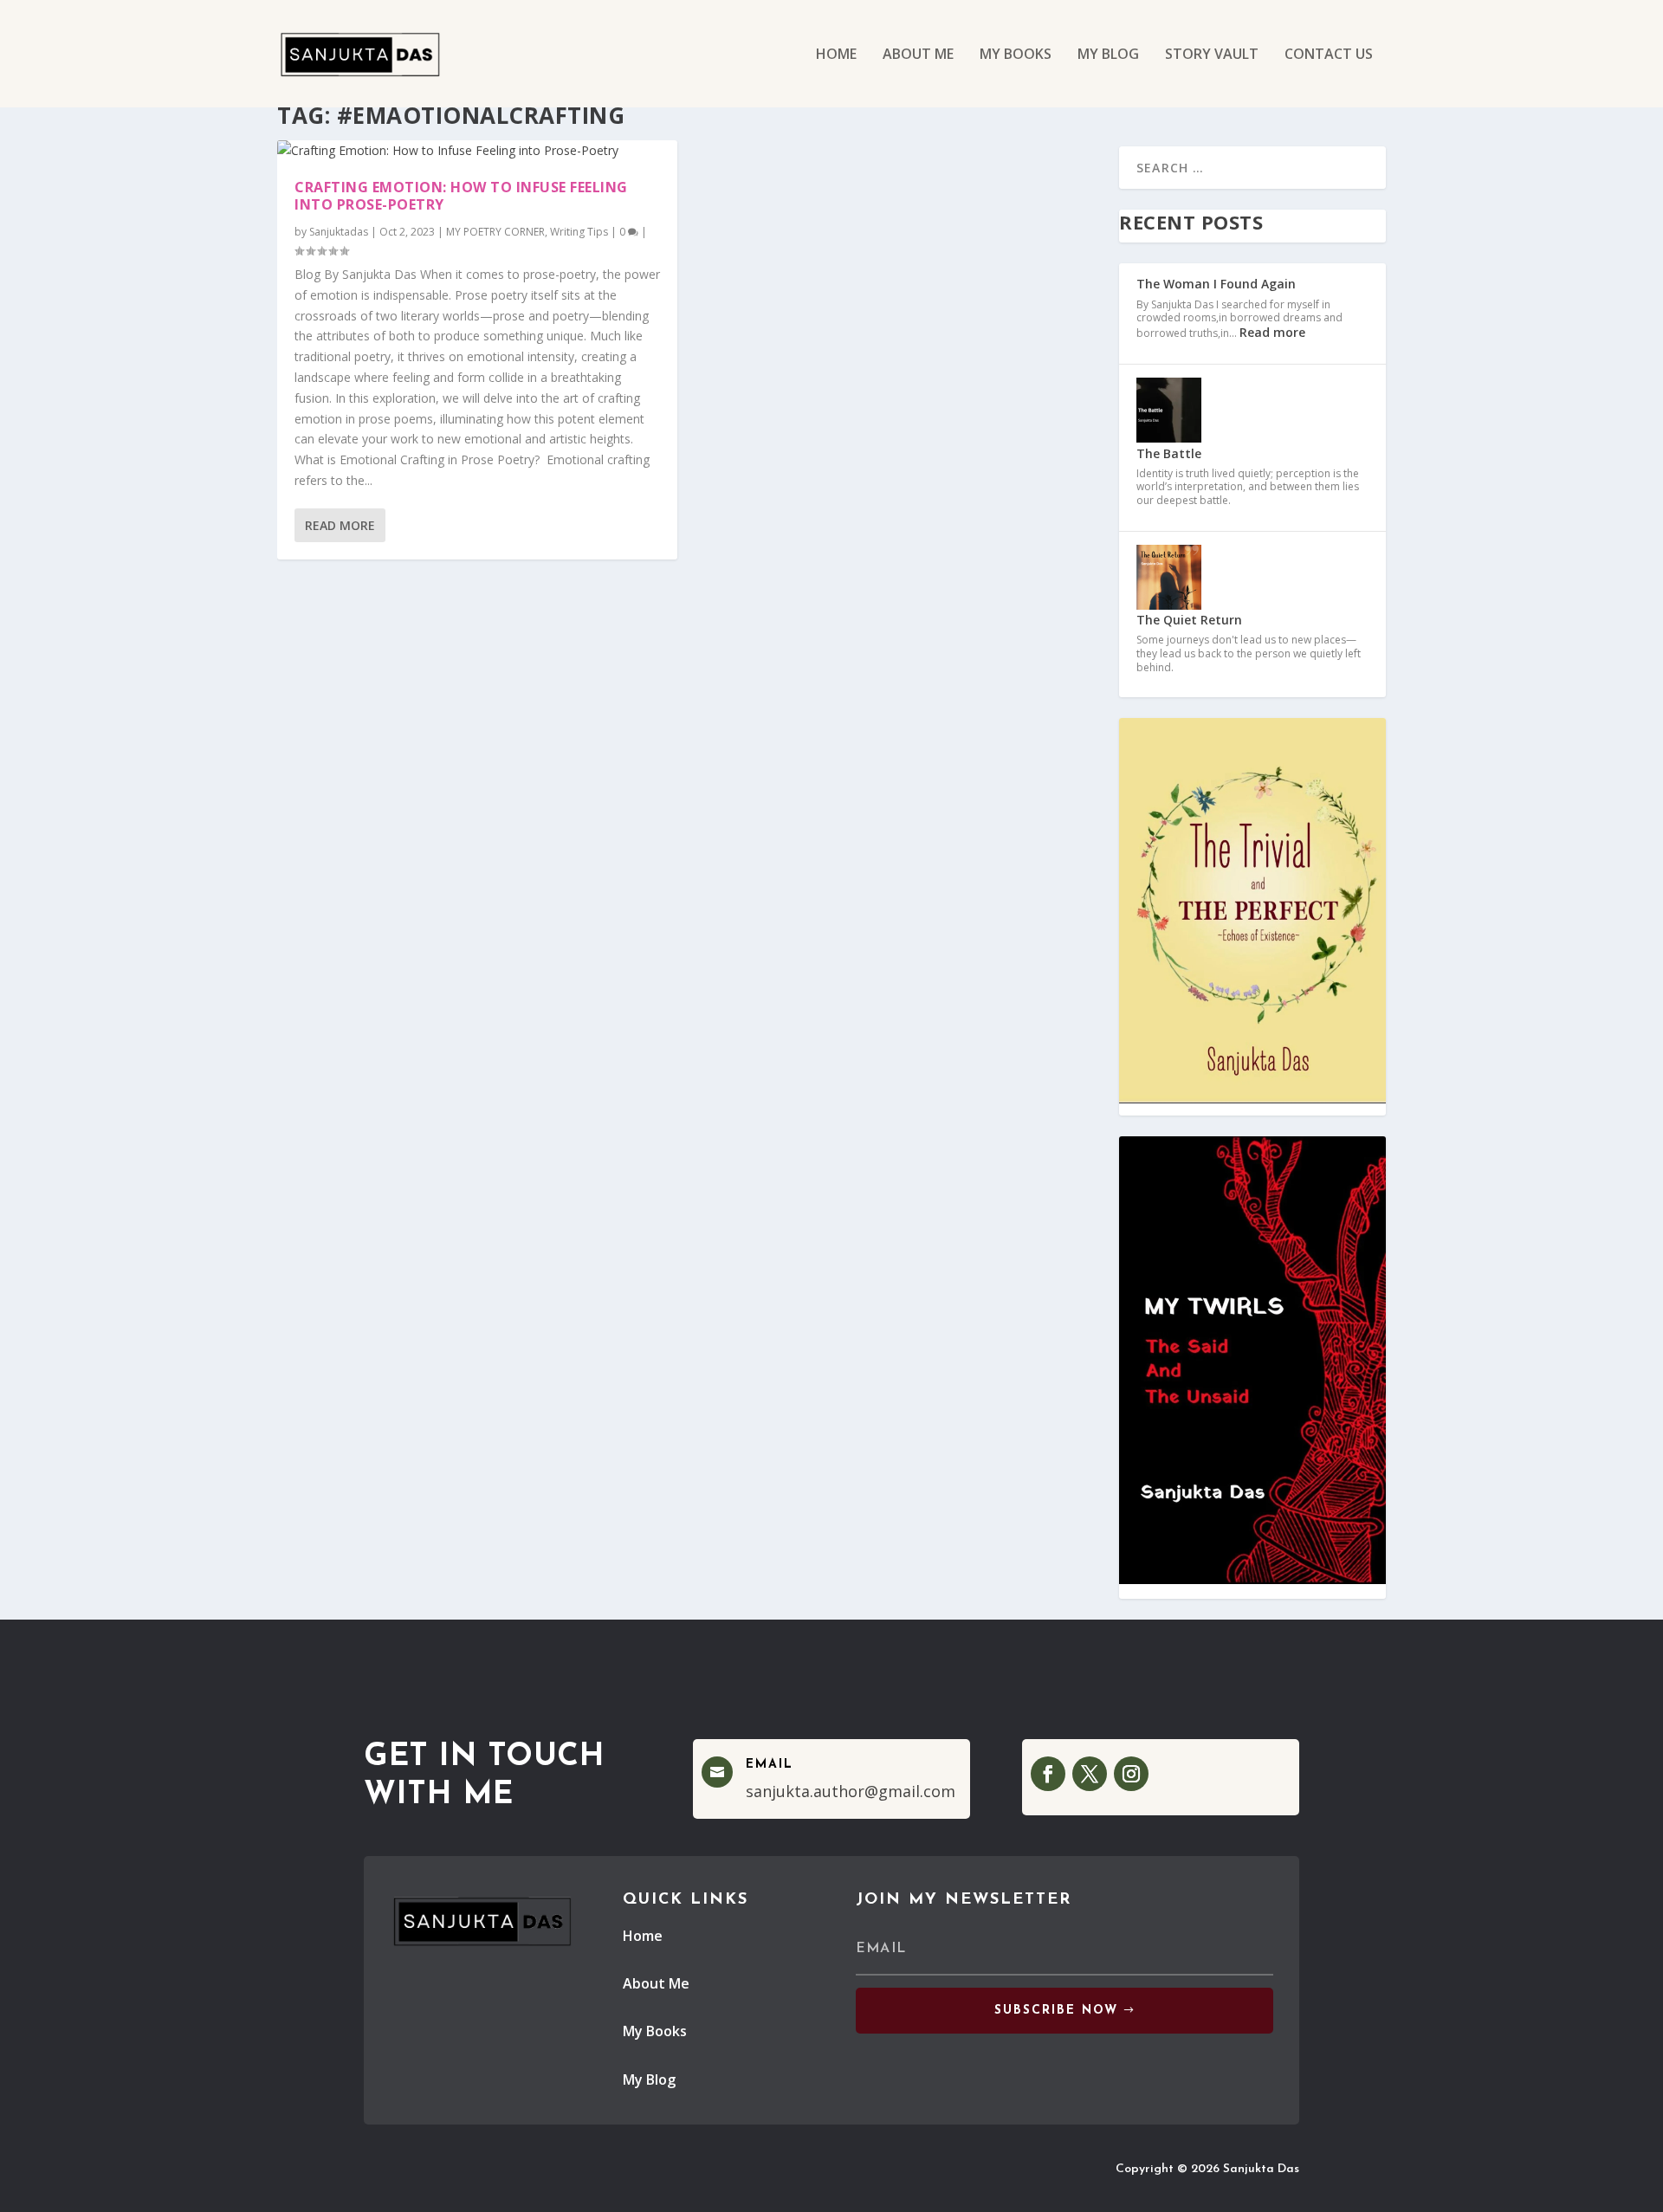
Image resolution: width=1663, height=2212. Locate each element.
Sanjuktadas (339, 232)
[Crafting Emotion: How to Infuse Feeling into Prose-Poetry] (477, 151)
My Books (655, 2031)
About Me (656, 1983)
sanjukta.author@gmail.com (851, 1791)
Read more (1272, 332)
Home (643, 1936)
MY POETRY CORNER (495, 232)
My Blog (649, 2079)
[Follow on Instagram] (1131, 1774)
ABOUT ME (918, 55)
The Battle (1169, 453)
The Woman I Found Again (1216, 284)
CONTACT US (1329, 55)
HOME (836, 55)
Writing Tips (579, 232)
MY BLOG (1108, 55)
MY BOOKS (1016, 55)
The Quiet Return (1189, 620)
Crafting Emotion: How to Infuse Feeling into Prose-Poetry (461, 196)
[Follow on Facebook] (1048, 1774)
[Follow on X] (1090, 1774)
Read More (340, 525)
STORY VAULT (1212, 55)
